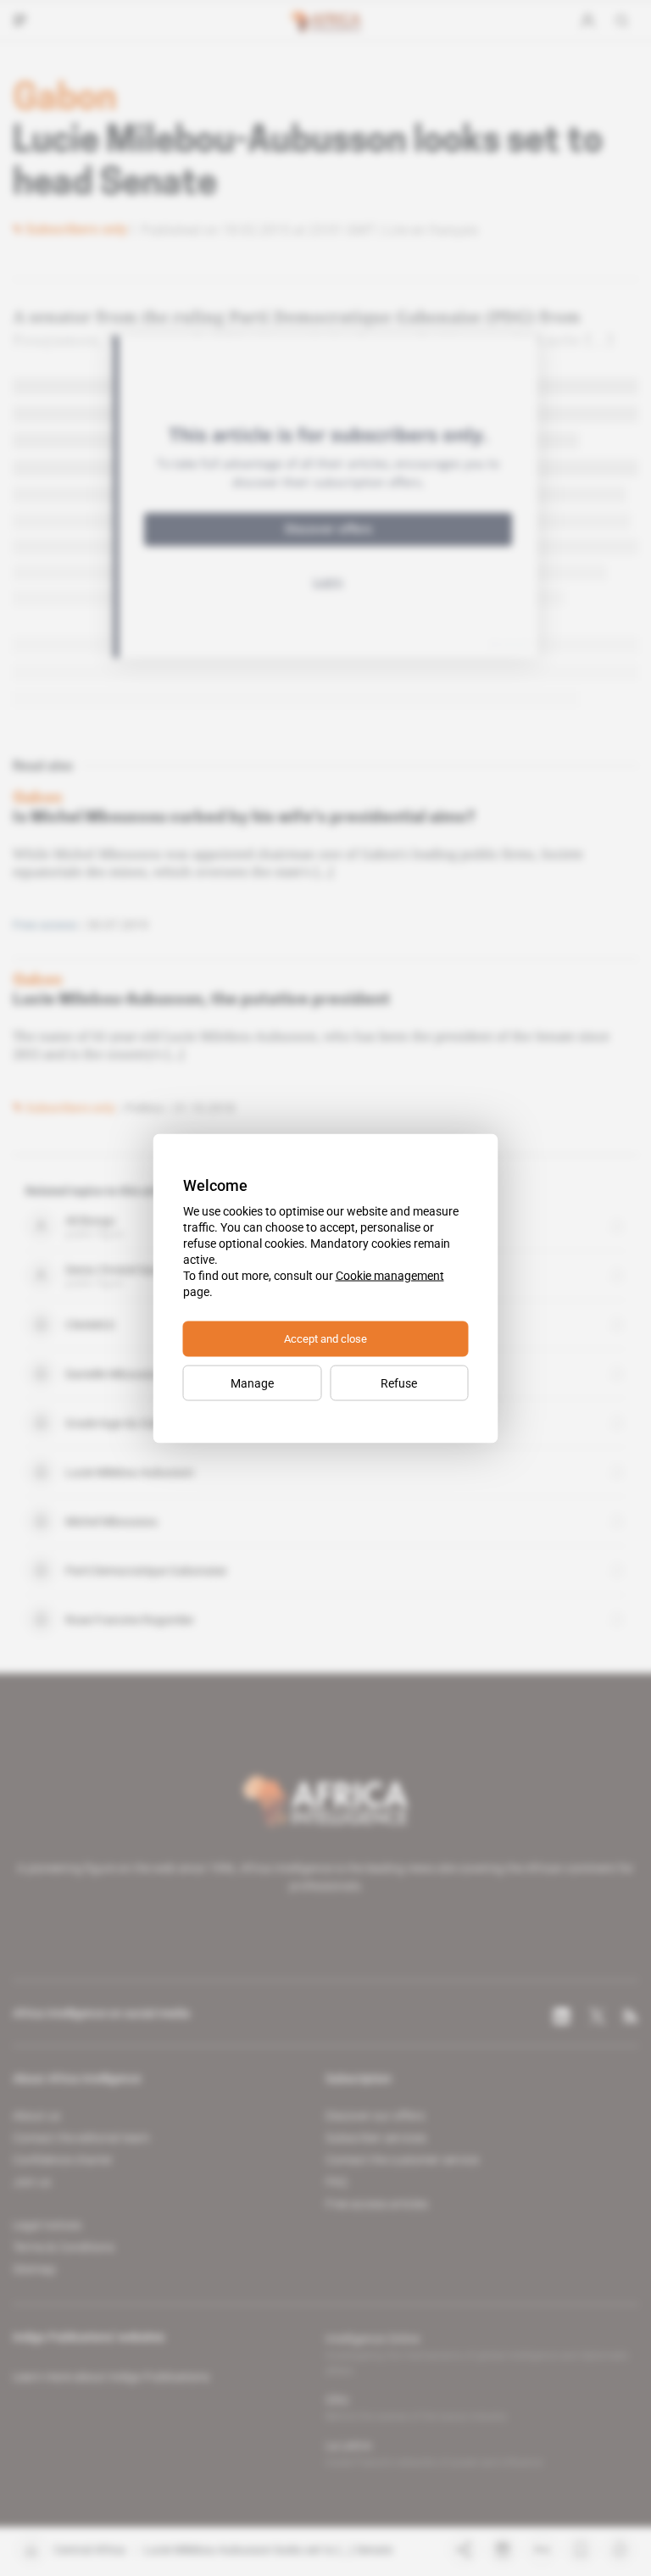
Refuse (399, 1383)
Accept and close (325, 1338)
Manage (252, 1383)
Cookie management (390, 1275)
